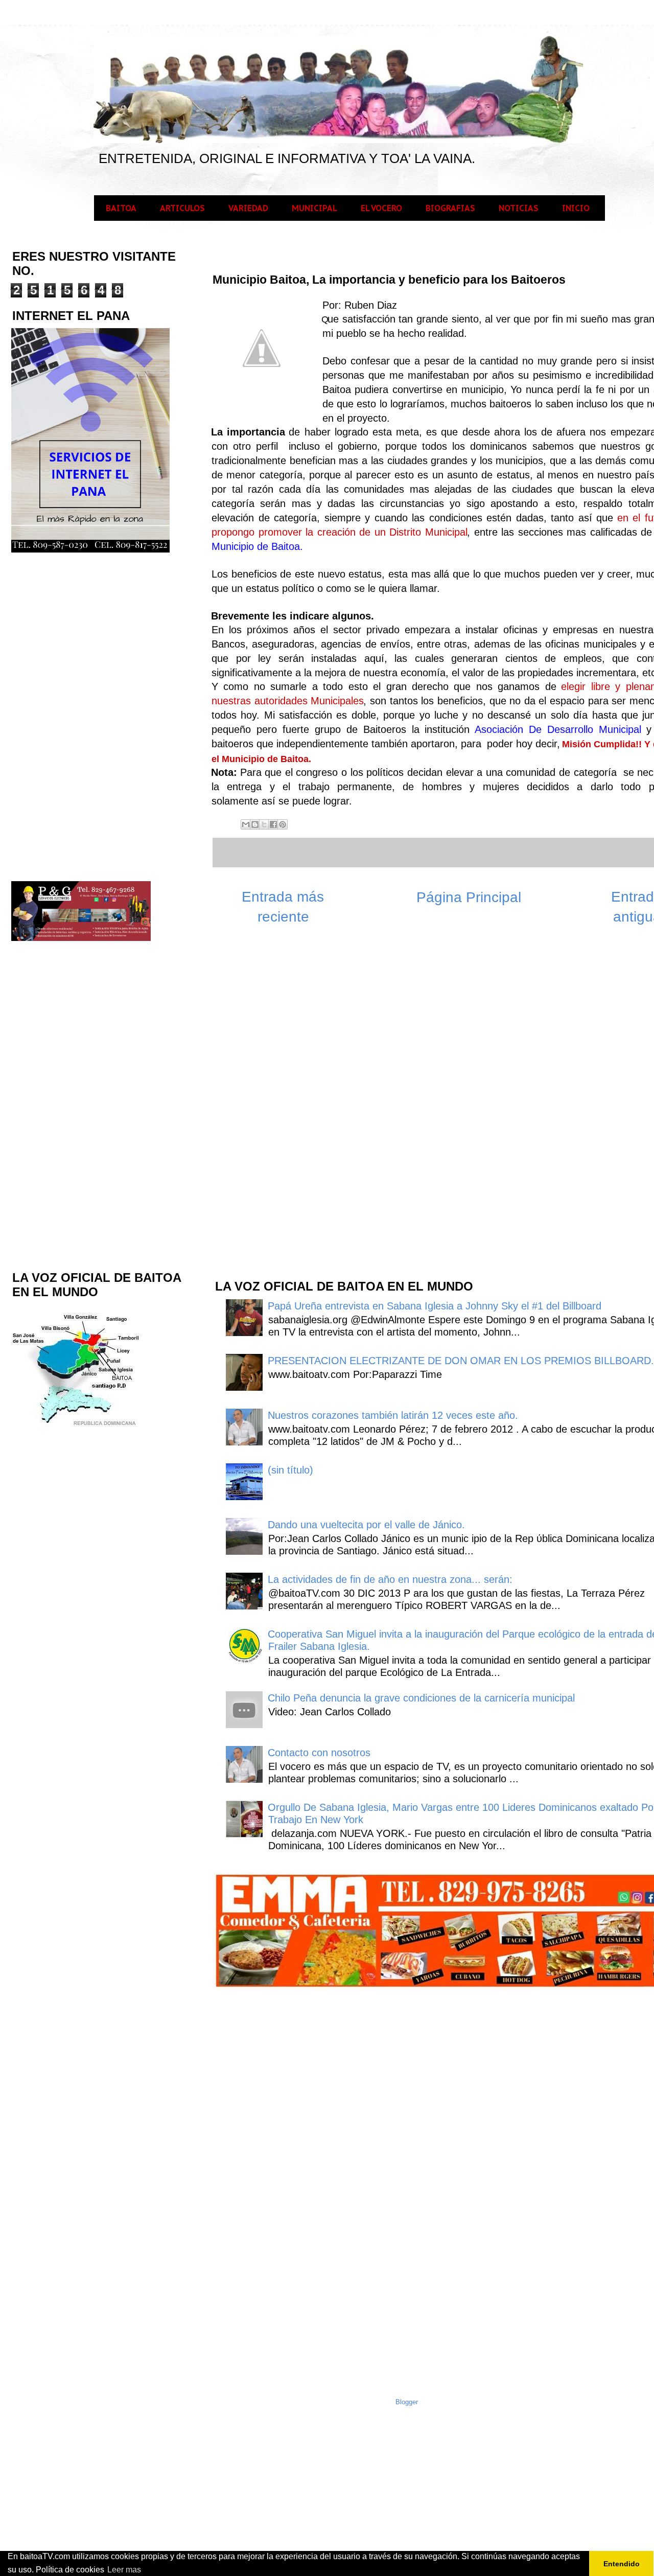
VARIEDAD (248, 208)
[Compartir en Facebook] (273, 824)
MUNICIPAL (314, 208)
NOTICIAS (519, 208)
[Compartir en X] (264, 824)
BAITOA (121, 208)
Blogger (407, 2402)
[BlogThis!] (255, 824)
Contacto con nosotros (319, 1753)
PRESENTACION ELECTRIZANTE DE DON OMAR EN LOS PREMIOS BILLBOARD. (461, 1361)
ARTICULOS (182, 208)
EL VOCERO (381, 208)
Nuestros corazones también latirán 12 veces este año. (393, 1415)
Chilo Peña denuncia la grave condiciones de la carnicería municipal (421, 1698)
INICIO (576, 208)
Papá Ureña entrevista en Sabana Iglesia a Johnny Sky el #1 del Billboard (435, 1306)
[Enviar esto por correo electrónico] (246, 824)
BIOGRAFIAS (450, 208)
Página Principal (469, 897)
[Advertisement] (290, 1107)
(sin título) (290, 1470)
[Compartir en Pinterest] (283, 824)
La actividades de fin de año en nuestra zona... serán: (390, 1579)
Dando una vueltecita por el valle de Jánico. (366, 1525)
